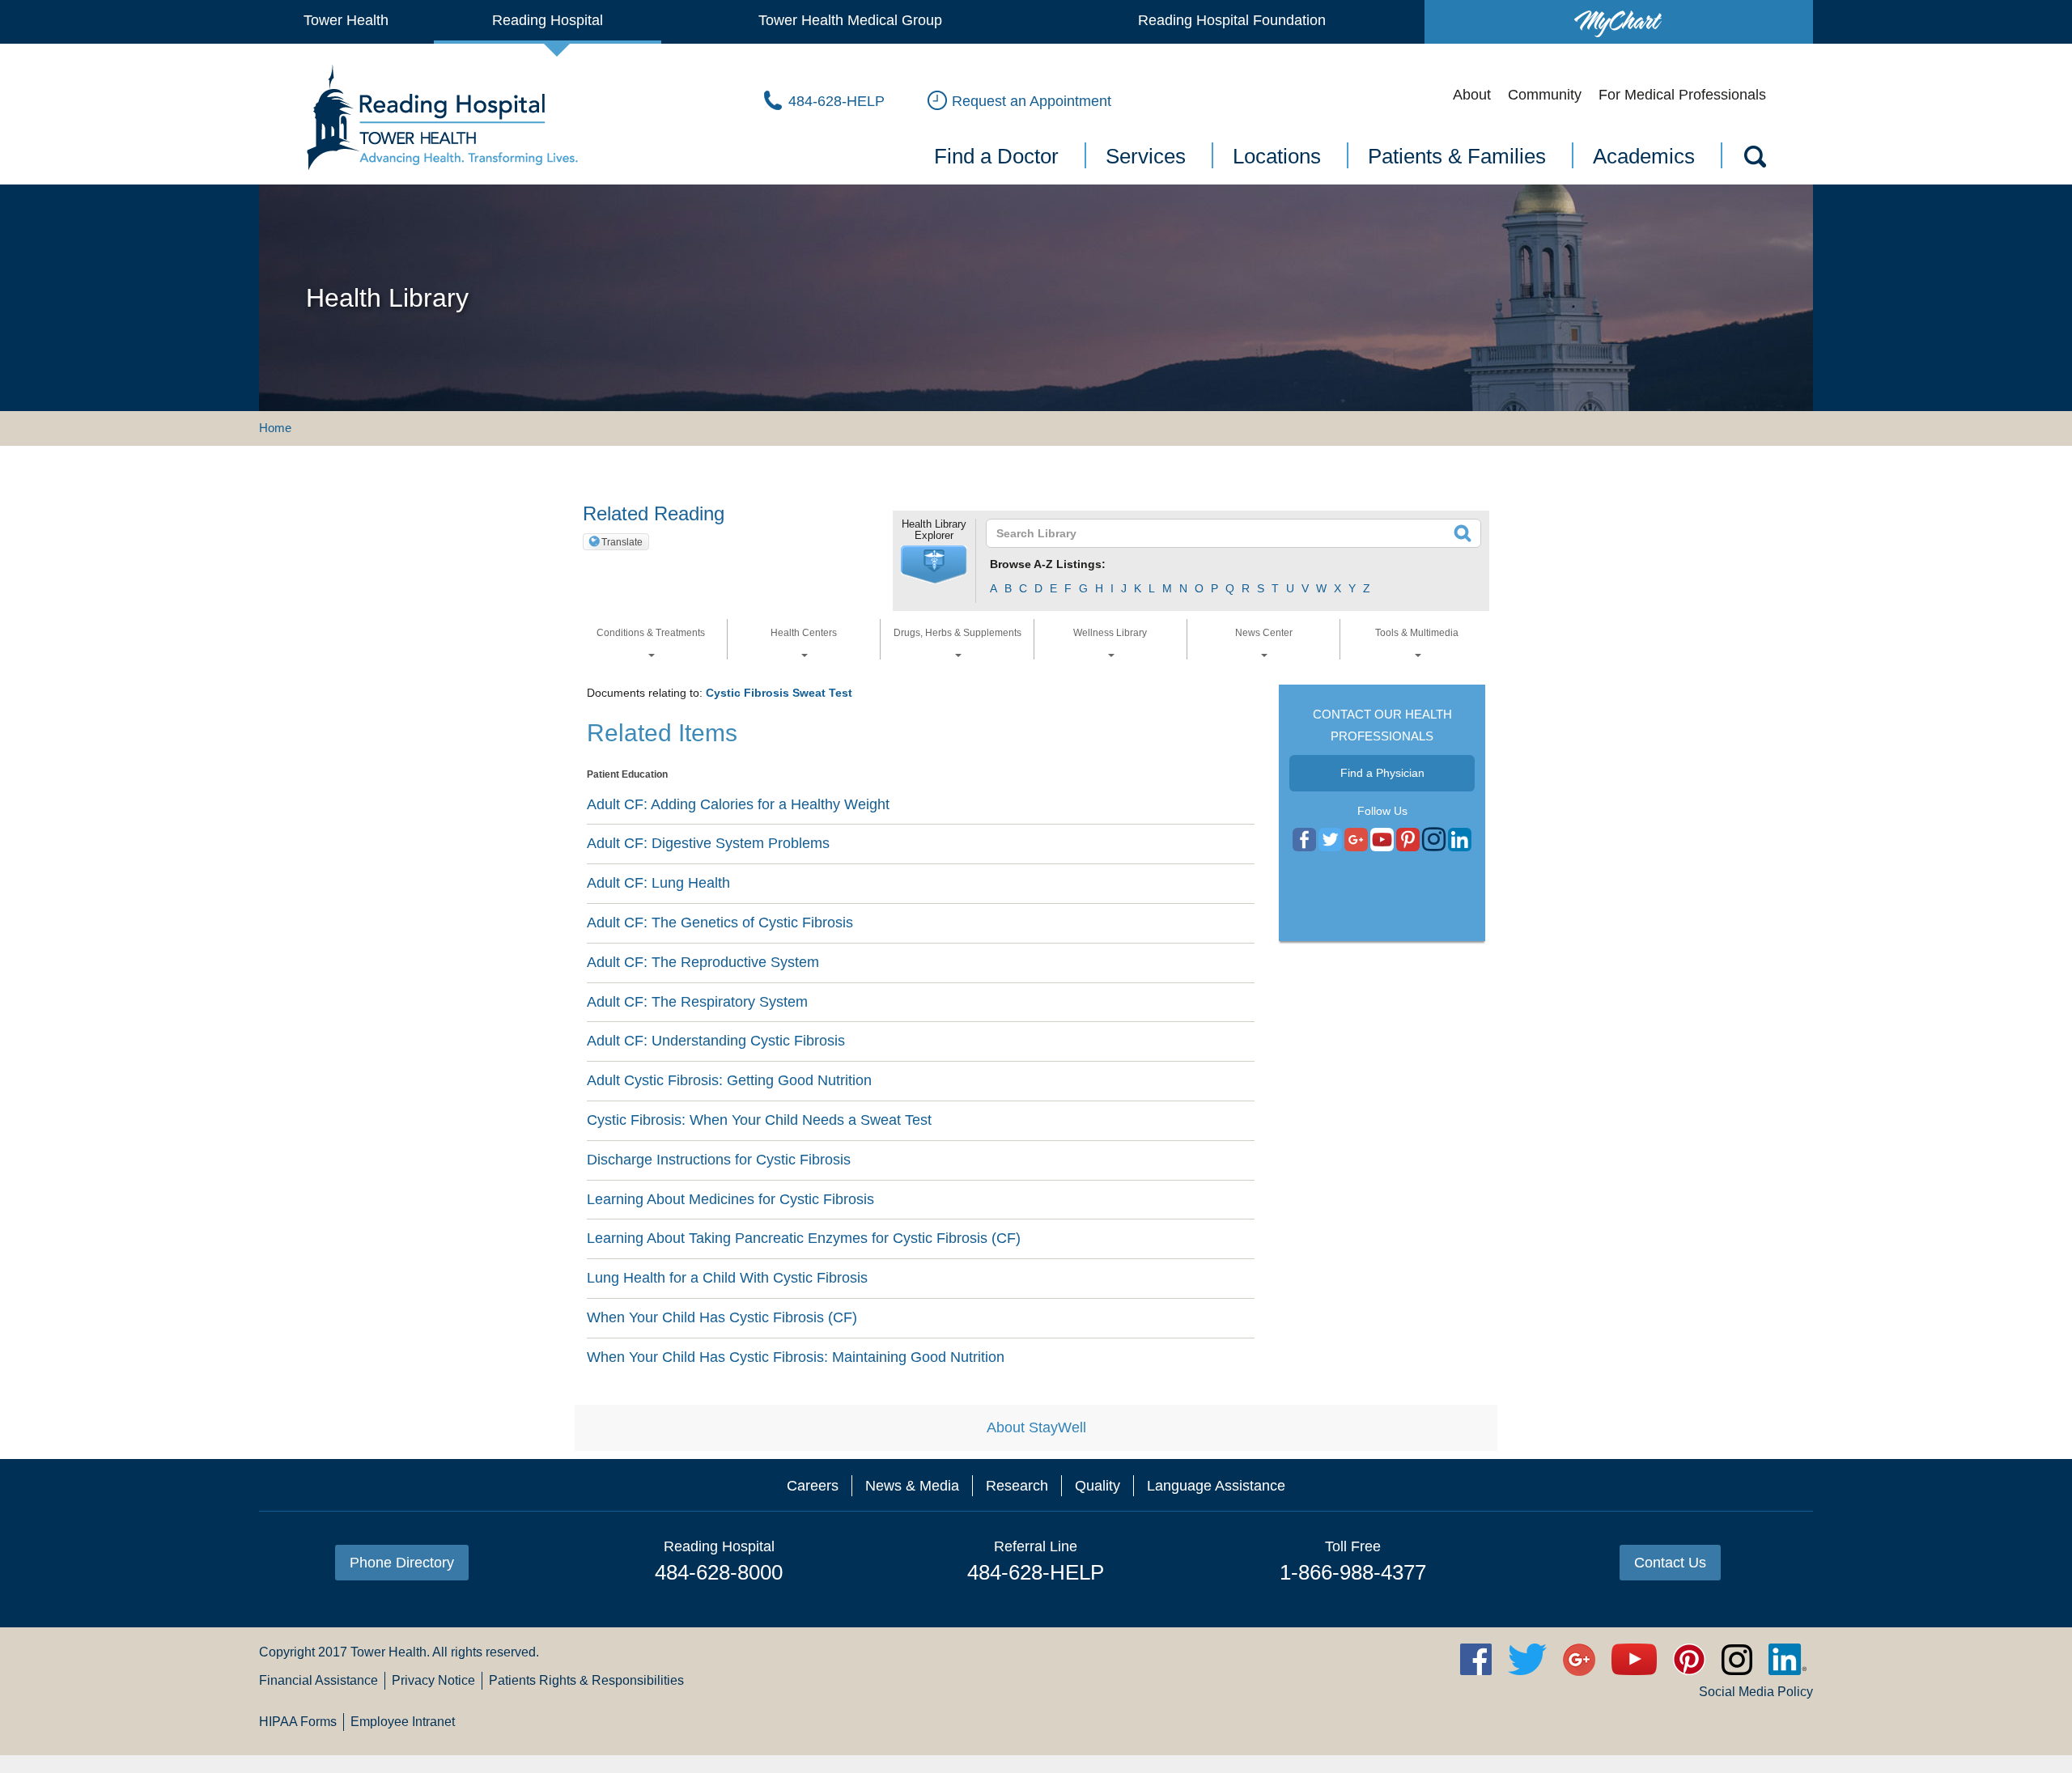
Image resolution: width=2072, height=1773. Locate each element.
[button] (934, 565)
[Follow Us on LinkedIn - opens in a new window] (1460, 840)
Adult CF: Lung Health (658, 883)
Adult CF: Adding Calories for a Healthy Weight (738, 804)
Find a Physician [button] (1382, 773)
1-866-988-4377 (1353, 1572)
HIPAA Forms (298, 1722)
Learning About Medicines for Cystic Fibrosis (730, 1199)
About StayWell (1036, 1427)
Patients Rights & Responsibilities (586, 1680)
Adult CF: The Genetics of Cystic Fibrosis (720, 923)
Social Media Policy (1756, 1692)
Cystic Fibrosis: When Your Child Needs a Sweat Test (759, 1120)
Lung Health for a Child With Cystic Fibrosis (727, 1278)
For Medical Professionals (1682, 95)
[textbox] (1223, 533)
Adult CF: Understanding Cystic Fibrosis (716, 1041)
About (1472, 95)
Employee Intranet (403, 1722)
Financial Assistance (318, 1680)
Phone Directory (402, 1563)
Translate (622, 542)
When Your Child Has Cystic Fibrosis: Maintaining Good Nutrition (796, 1357)
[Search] (1754, 159)
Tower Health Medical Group (850, 20)
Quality (1098, 1486)
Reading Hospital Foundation (1232, 20)
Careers (813, 1486)
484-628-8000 (719, 1572)
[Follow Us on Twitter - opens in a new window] (1330, 840)
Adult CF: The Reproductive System (703, 962)
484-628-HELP (1036, 1572)
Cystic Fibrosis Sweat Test (779, 693)
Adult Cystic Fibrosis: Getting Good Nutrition (729, 1080)
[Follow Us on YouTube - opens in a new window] (1356, 840)
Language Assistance (1216, 1486)
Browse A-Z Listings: (1048, 564)
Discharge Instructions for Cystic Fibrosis (719, 1160)
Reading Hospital (548, 20)
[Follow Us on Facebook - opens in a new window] (1304, 840)
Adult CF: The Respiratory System (697, 1002)
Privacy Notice (433, 1680)
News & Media (912, 1486)
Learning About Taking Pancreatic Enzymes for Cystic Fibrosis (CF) (804, 1238)
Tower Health (346, 20)
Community (1545, 95)
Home (275, 428)
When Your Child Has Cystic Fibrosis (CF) (722, 1317)
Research (1017, 1486)
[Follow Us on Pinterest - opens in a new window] (1408, 840)
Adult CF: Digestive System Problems (708, 843)
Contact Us (1670, 1563)
